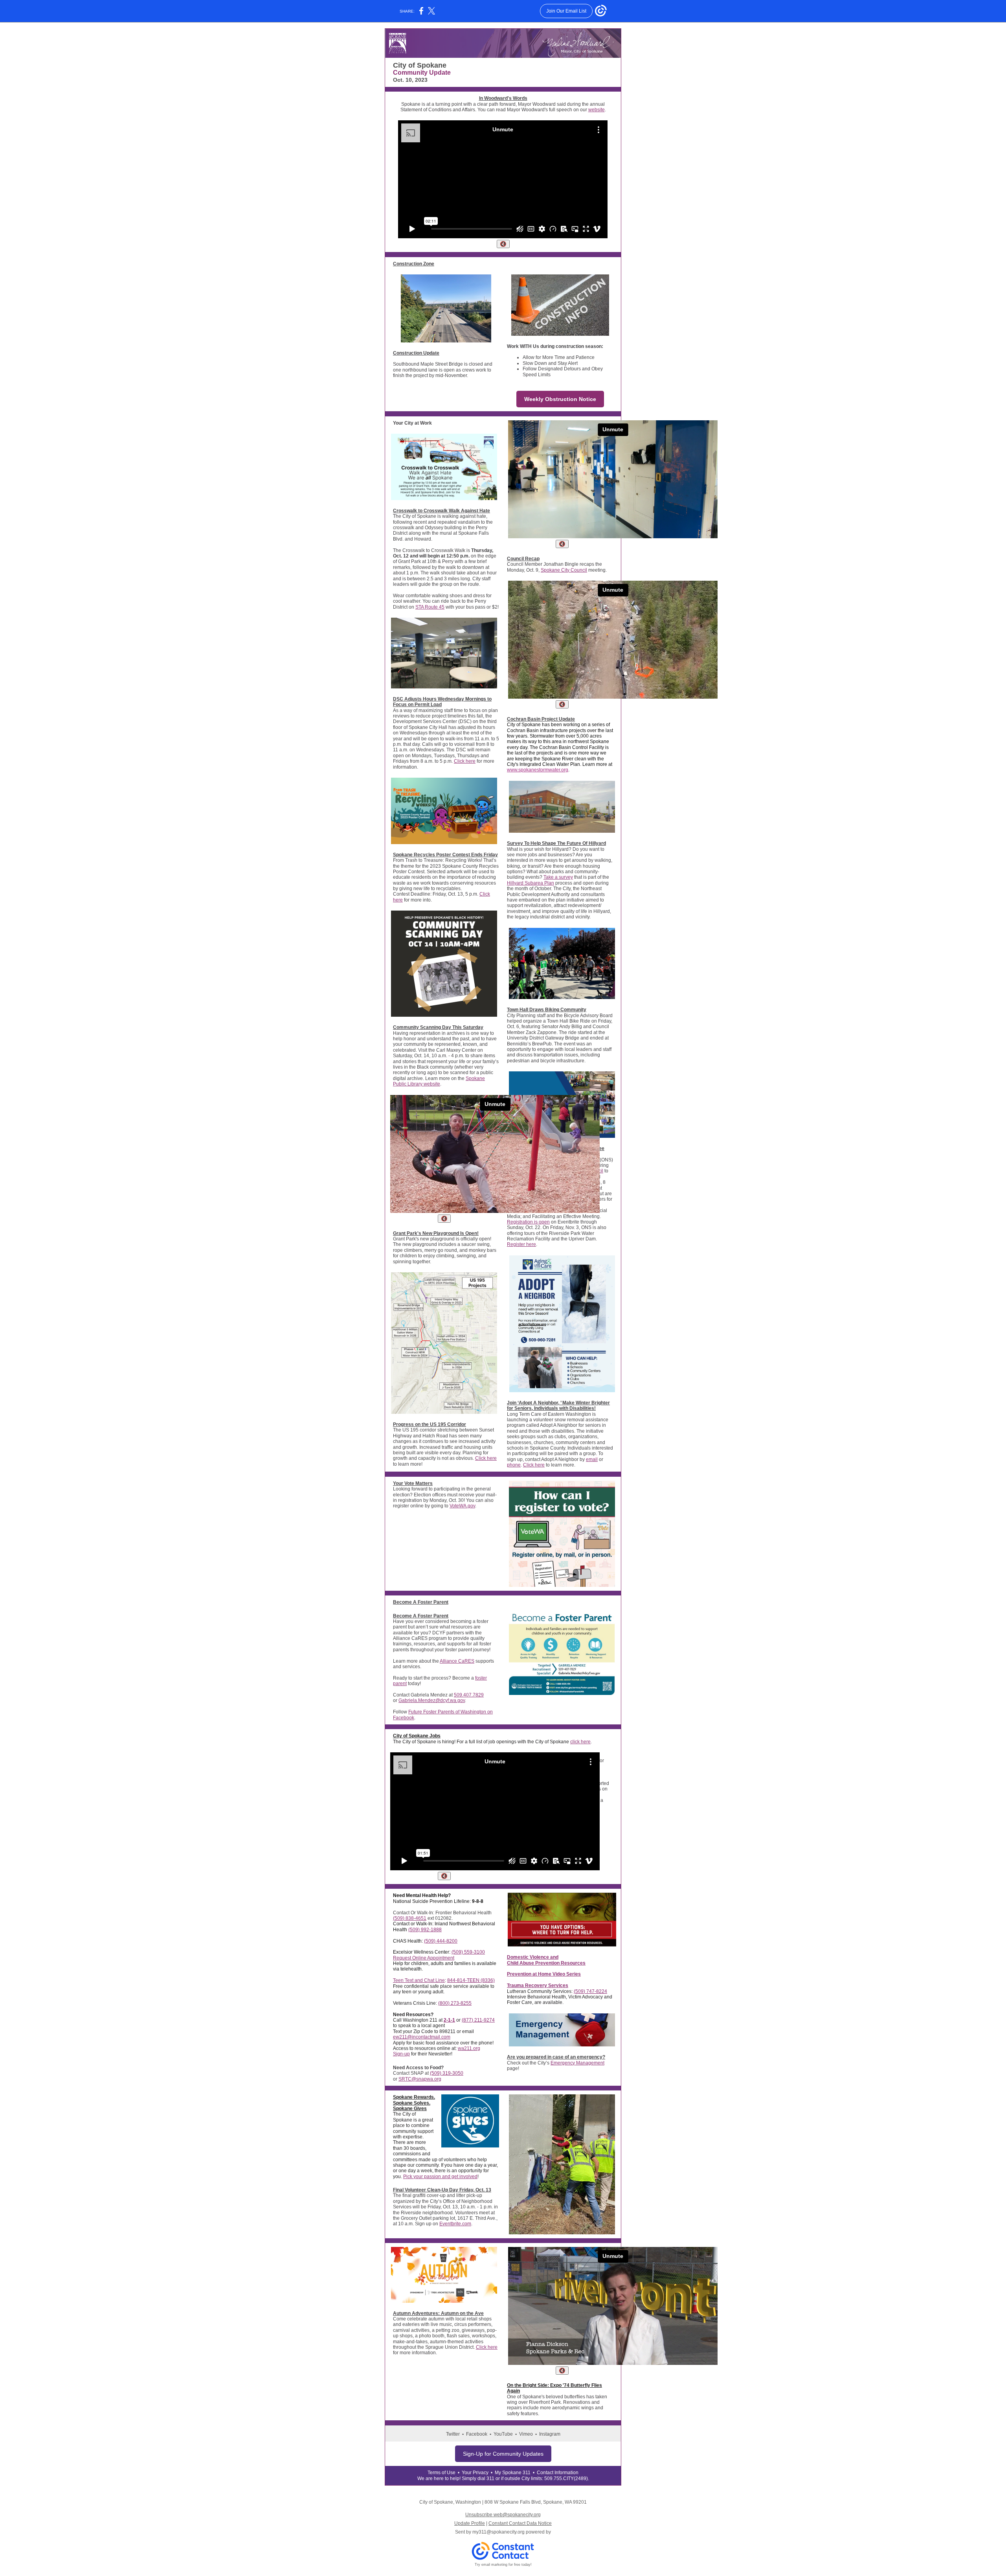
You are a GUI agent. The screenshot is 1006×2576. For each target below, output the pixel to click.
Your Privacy (475, 2473)
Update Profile (470, 2523)
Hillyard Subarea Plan (531, 883)
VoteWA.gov (462, 1506)
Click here (465, 761)
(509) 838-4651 (410, 1918)
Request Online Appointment (424, 1958)
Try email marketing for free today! (503, 2565)
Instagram (550, 2434)
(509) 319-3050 (447, 2073)
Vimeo (526, 2434)
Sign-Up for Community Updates (503, 2454)
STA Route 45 (430, 607)
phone (514, 1465)
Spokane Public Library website (439, 1081)
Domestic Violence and (533, 1957)
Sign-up (401, 2054)
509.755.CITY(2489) (566, 2478)
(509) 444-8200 (441, 1941)
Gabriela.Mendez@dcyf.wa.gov (432, 1700)
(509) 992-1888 (425, 1930)
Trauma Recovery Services (538, 1985)
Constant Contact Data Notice (520, 2523)
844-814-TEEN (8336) (471, 1980)
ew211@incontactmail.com (422, 2037)
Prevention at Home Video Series (544, 1974)
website (597, 110)
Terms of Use (442, 2473)
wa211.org (469, 2048)
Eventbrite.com (455, 2224)
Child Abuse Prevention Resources (546, 1963)
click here (580, 1742)
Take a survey (558, 877)
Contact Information (558, 2473)
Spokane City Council (564, 570)
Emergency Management (577, 2063)
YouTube (503, 2434)
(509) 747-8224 (590, 1991)
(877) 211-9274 (478, 2020)
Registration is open (528, 1222)
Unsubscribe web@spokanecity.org (503, 2515)
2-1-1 (449, 2020)
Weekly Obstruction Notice (560, 399)
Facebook (477, 2434)
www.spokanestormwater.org (538, 770)
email (592, 1459)
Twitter (453, 2434)
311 (490, 2478)
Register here (521, 1244)
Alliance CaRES (457, 1661)
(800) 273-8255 (455, 2003)
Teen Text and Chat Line (419, 1980)
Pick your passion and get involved (440, 2177)
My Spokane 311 (513, 2473)
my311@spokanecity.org (498, 2532)
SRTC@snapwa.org (420, 2079)
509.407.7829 (469, 1695)
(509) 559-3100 (468, 1952)
